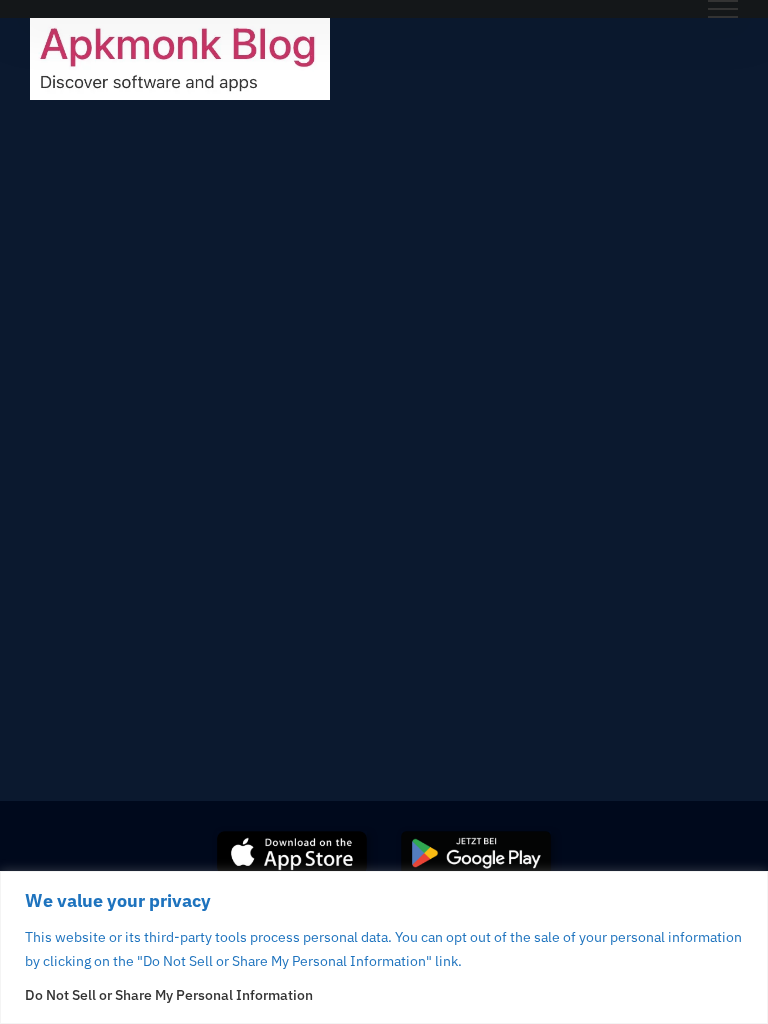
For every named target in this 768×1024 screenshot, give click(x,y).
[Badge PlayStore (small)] (476, 838)
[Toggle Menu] (723, 9)
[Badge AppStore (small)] (292, 838)
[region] (384, 947)
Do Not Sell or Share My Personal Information (169, 995)
